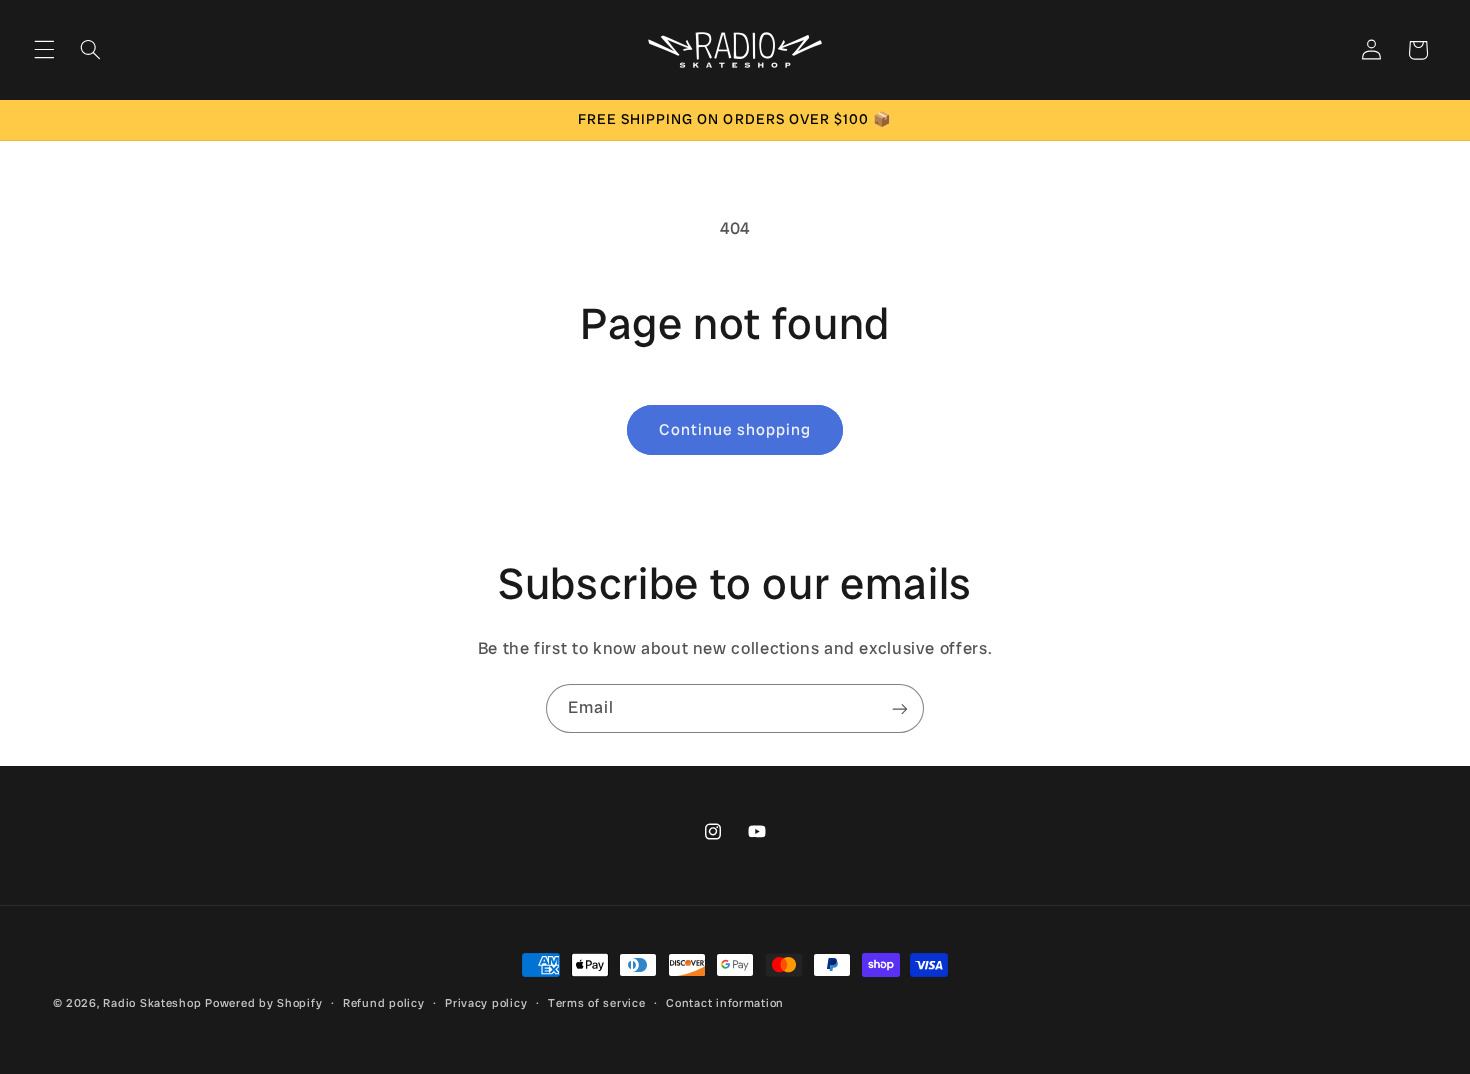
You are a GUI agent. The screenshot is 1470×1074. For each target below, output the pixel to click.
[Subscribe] (900, 708)
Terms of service (597, 1003)
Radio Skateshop (152, 1003)
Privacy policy (486, 1003)
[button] (44, 50)
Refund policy (384, 1003)
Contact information (725, 1003)
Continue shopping (735, 429)
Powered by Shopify (263, 1003)
